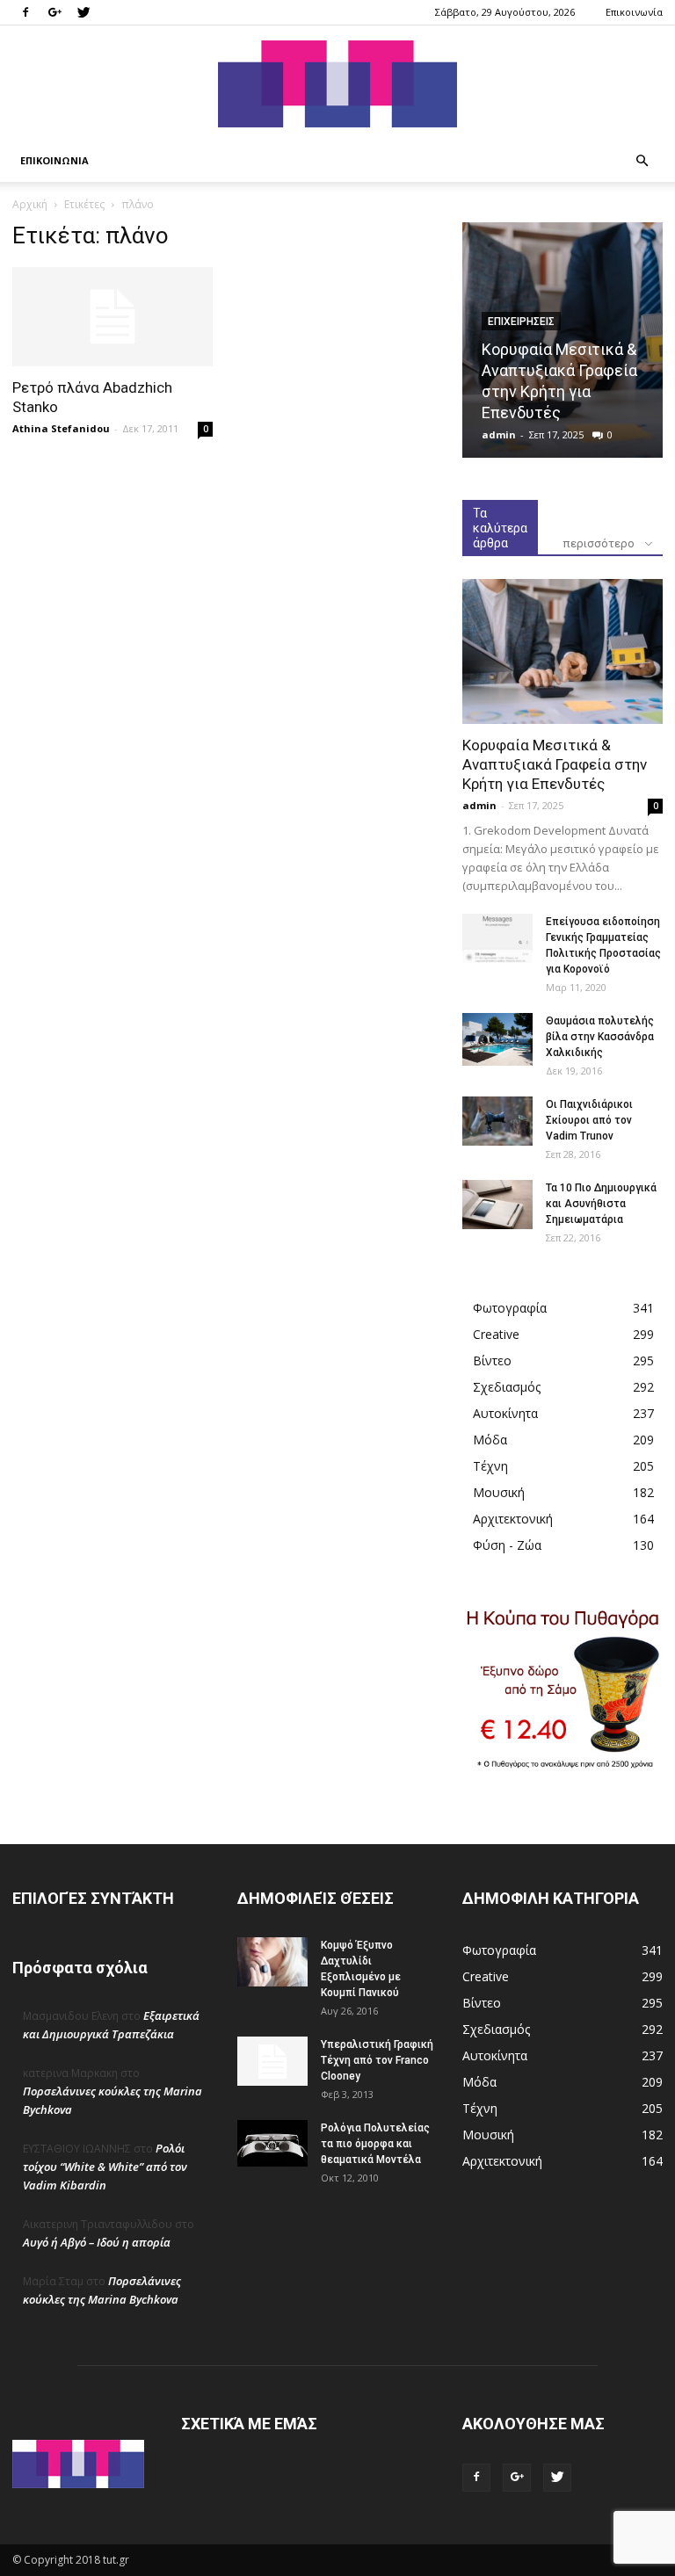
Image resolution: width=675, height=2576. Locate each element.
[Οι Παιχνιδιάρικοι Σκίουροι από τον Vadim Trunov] (497, 1121)
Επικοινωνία (634, 12)
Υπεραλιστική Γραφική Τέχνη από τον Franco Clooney (377, 2060)
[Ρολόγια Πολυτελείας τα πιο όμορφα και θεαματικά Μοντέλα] (272, 2143)
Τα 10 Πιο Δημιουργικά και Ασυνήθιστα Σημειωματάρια (601, 1204)
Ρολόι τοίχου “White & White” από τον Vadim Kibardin (105, 2167)
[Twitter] (83, 12)
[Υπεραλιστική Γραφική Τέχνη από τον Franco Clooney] (272, 2061)
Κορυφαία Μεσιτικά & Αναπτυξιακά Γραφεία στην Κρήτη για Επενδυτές (555, 764)
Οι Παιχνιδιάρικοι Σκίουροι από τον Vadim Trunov (589, 1120)
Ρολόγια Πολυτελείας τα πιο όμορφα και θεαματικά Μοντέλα (375, 2144)
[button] (642, 161)
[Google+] (54, 12)
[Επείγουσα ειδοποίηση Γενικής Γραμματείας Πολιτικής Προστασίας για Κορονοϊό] (497, 938)
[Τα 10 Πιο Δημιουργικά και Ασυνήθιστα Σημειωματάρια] (497, 1205)
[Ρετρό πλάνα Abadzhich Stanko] (112, 317)
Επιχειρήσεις (521, 322)
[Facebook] (25, 12)
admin (499, 434)
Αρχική (30, 204)
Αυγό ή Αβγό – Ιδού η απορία (97, 2242)
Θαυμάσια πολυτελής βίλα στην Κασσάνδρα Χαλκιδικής (600, 1037)
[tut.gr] (337, 84)
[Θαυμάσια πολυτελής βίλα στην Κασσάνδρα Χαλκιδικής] (497, 1039)
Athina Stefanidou (61, 428)
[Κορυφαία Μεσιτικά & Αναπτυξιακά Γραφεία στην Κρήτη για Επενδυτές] (562, 651)
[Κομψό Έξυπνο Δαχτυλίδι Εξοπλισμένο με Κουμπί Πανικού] (272, 1962)
